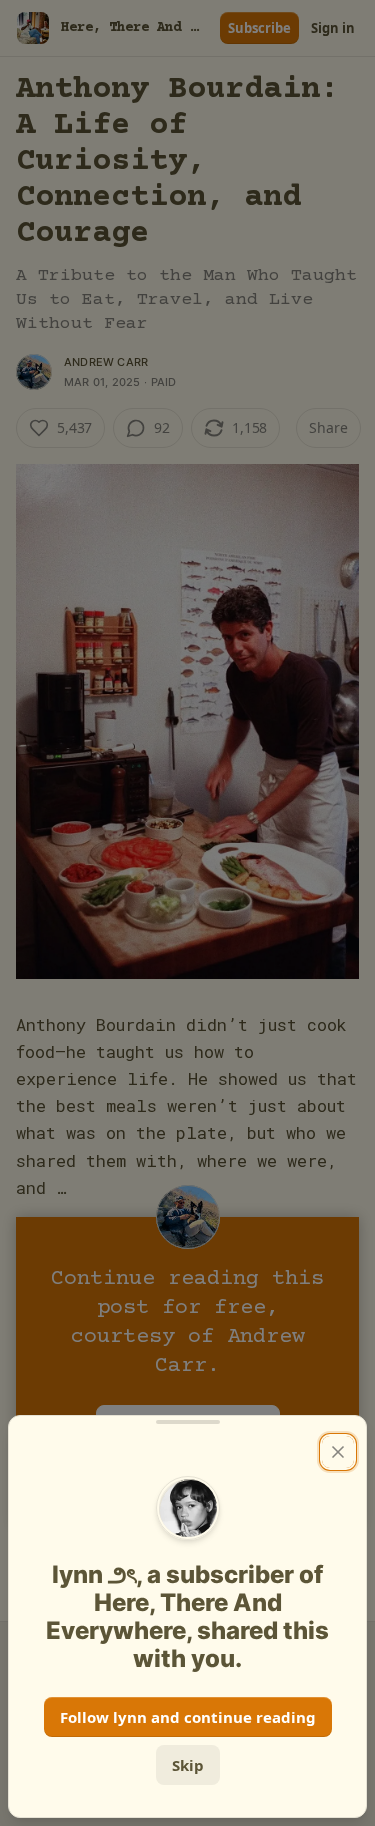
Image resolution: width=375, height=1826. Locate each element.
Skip (188, 1765)
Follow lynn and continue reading (188, 1717)
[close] (338, 1452)
